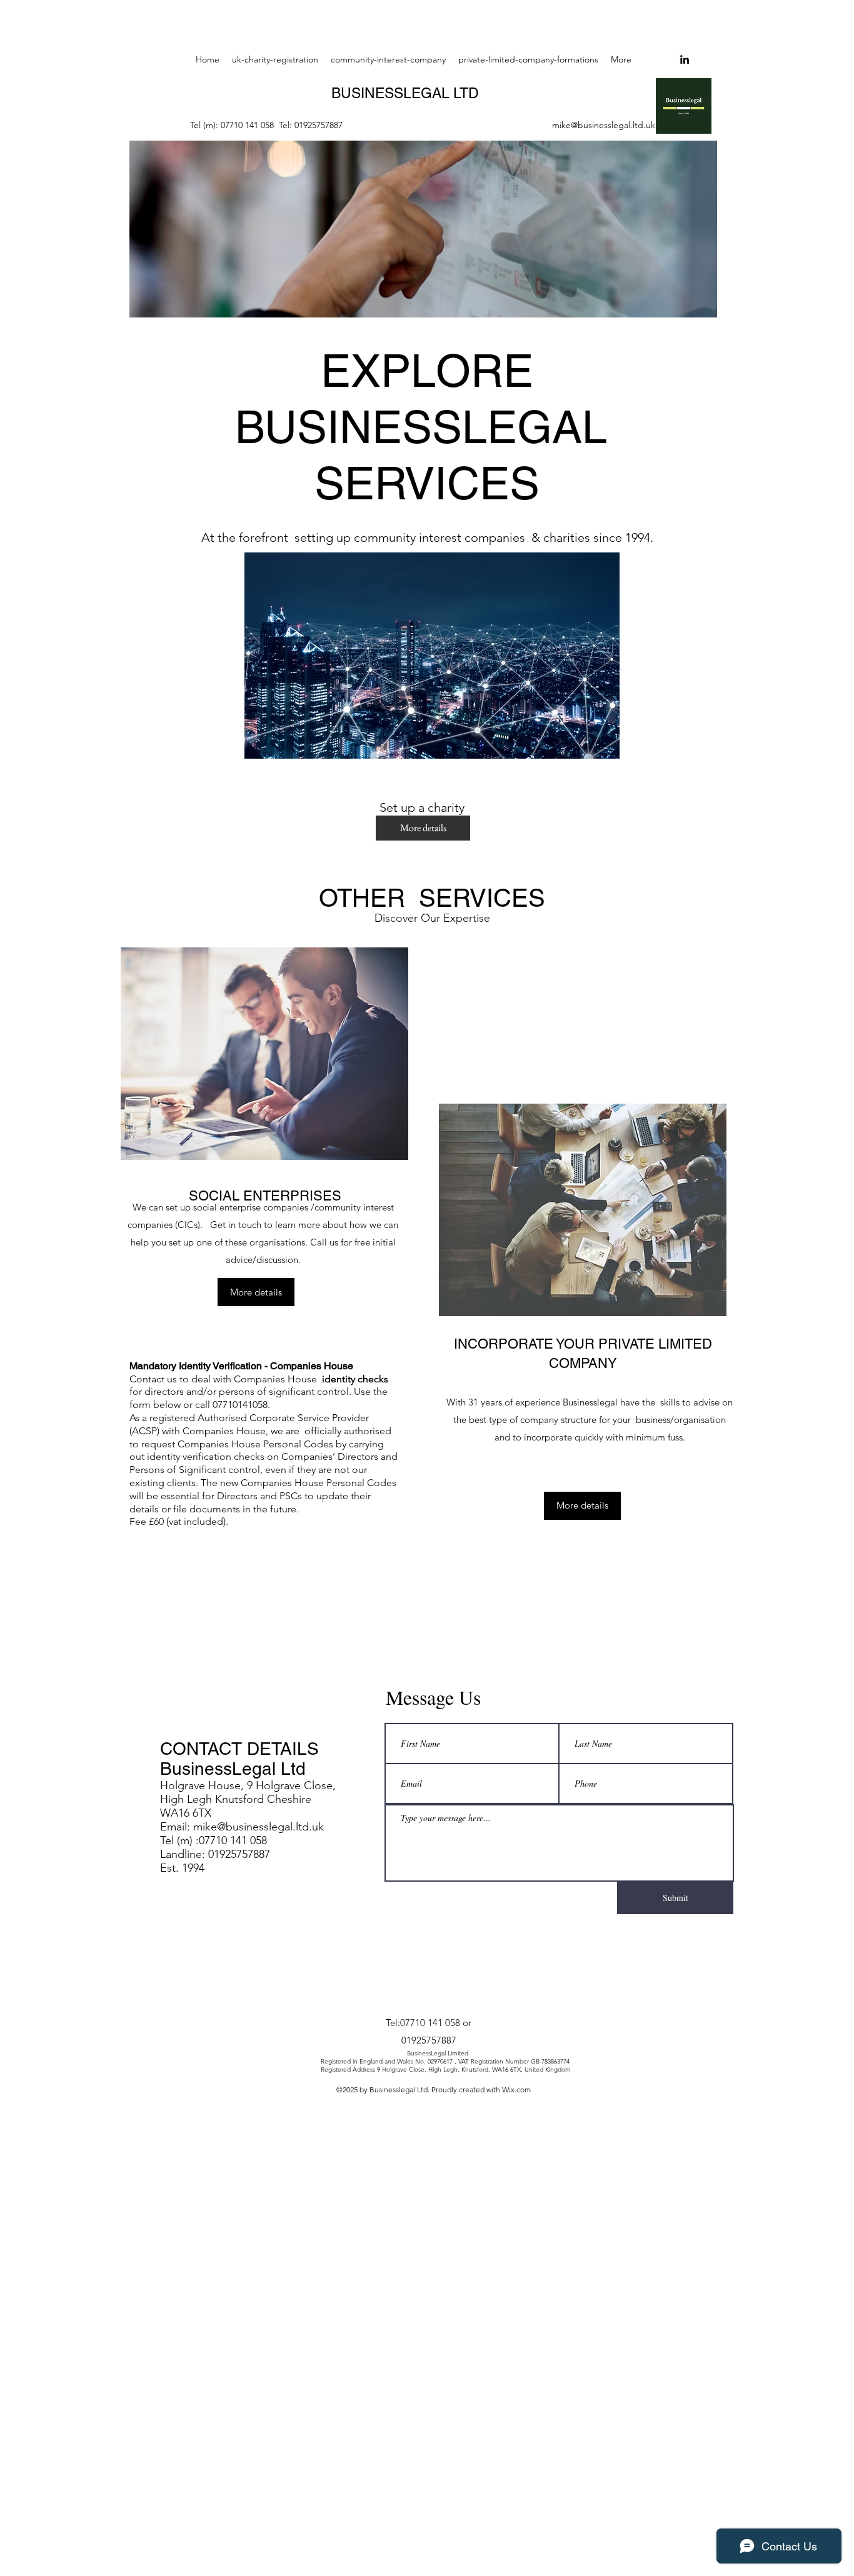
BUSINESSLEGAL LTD (405, 93)
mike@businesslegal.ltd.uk (604, 125)
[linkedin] (685, 59)
